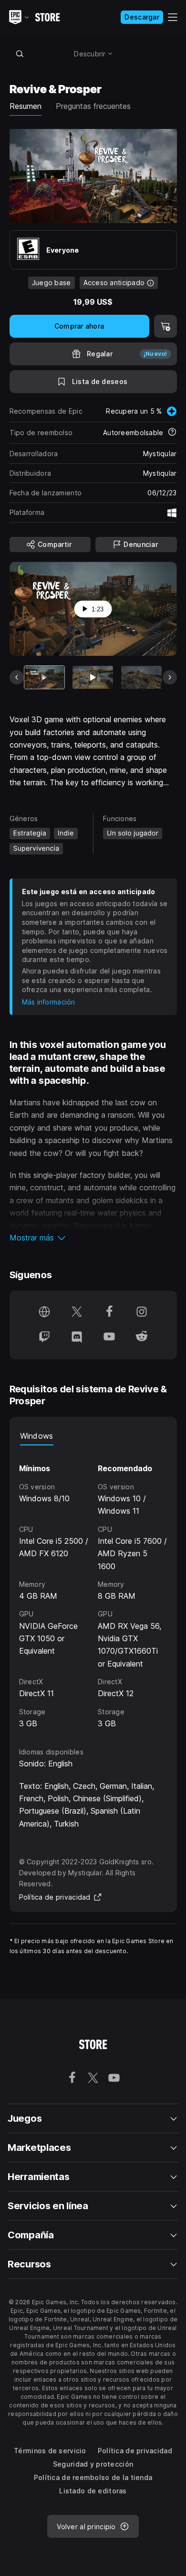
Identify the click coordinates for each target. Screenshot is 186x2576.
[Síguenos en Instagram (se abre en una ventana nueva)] (142, 1313)
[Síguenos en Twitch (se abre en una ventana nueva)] (44, 1337)
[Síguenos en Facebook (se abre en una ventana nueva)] (109, 1313)
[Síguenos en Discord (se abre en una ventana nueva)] (77, 1337)
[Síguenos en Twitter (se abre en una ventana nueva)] (77, 1313)
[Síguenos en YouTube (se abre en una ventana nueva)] (109, 1337)
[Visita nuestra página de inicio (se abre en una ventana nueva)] (44, 1313)
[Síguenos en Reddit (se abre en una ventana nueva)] (142, 1337)
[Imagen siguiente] (170, 677)
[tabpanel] (93, 1587)
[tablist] (93, 1436)
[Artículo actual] (45, 677)
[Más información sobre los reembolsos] (172, 433)
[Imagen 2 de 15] (93, 677)
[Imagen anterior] (17, 677)
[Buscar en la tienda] (20, 53)
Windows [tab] (37, 1436)
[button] (93, 1238)
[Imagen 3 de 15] (141, 677)
